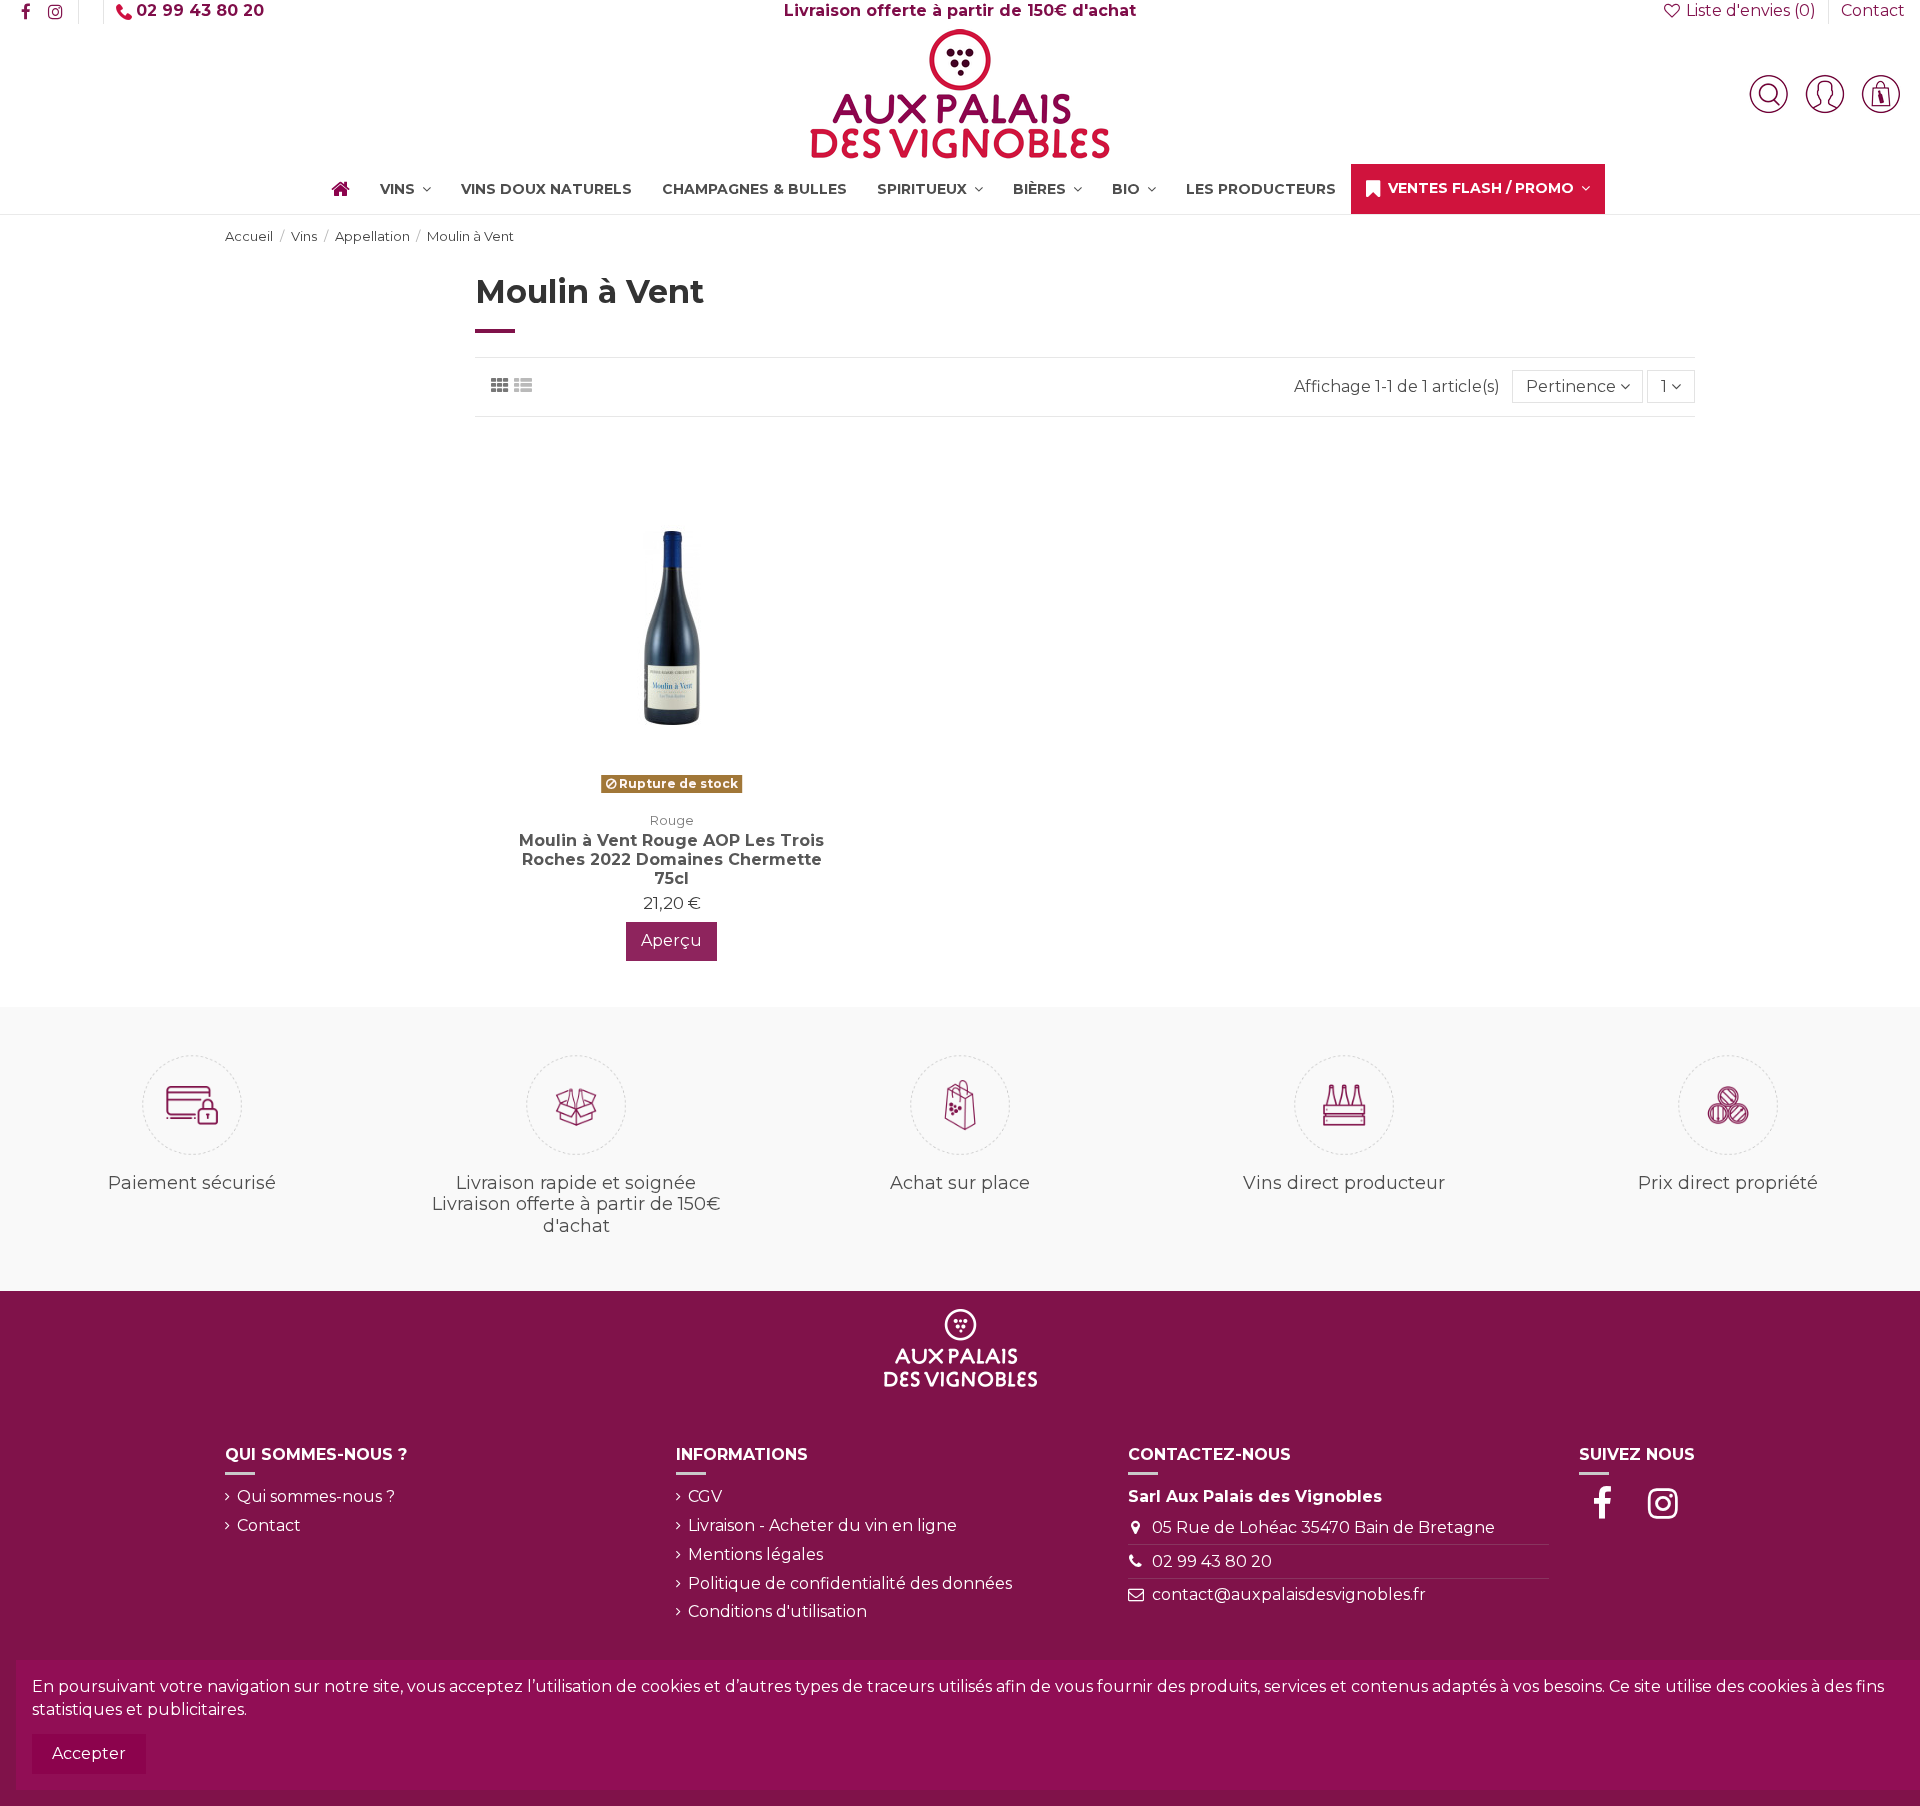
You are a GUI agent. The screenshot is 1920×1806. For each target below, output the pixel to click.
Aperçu (671, 940)
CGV (705, 1496)
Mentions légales (755, 1554)
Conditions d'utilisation (777, 1611)
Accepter (89, 1753)
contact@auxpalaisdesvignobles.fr (1289, 1594)
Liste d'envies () (1751, 10)
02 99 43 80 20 (1212, 1561)
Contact (1873, 10)
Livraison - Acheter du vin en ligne (822, 1525)
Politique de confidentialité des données (850, 1583)
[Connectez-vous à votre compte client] (1825, 94)
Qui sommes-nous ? (316, 1496)
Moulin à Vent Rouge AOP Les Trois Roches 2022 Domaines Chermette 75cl (671, 859)
